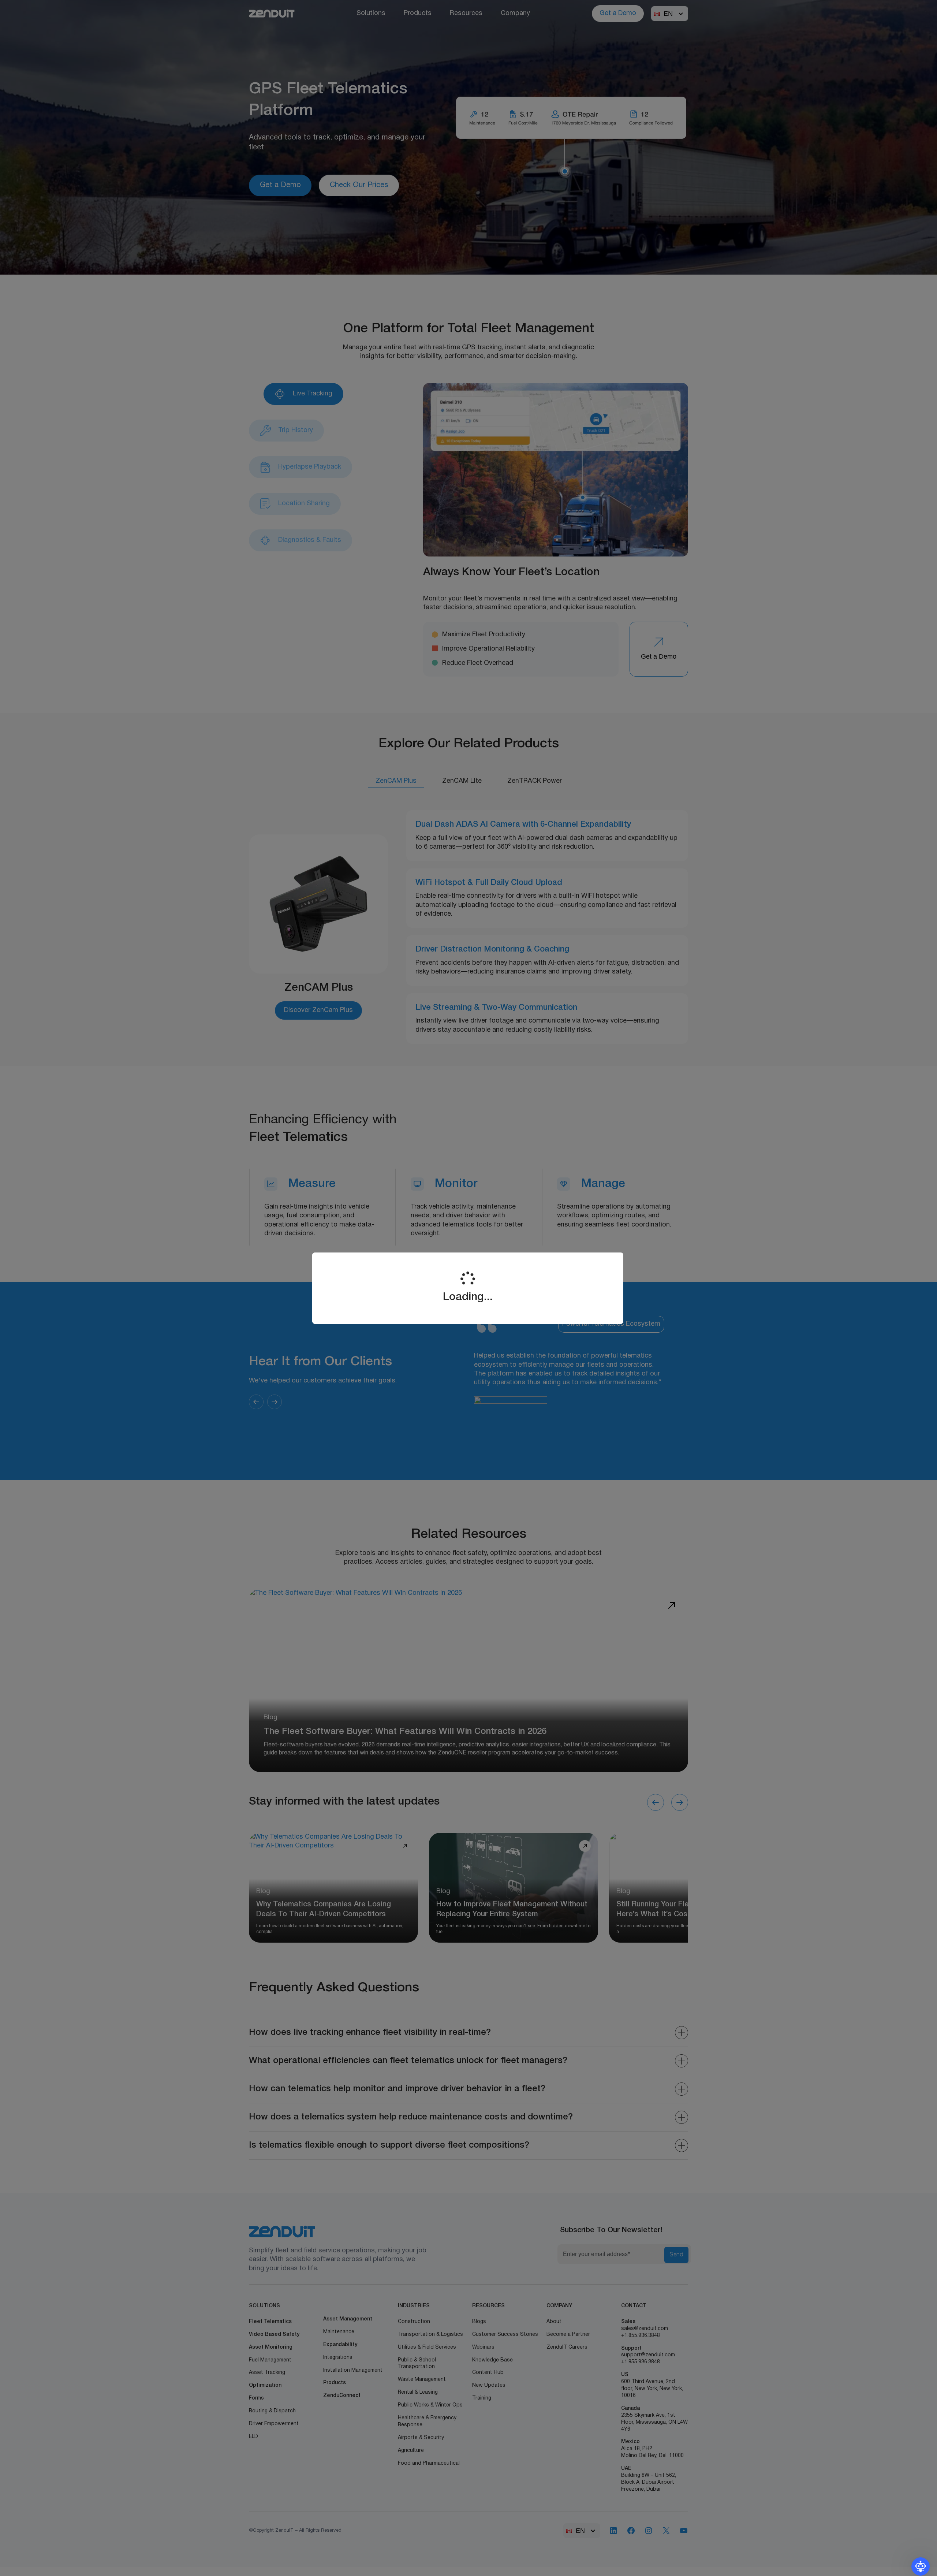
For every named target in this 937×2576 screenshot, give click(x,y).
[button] (921, 2566)
